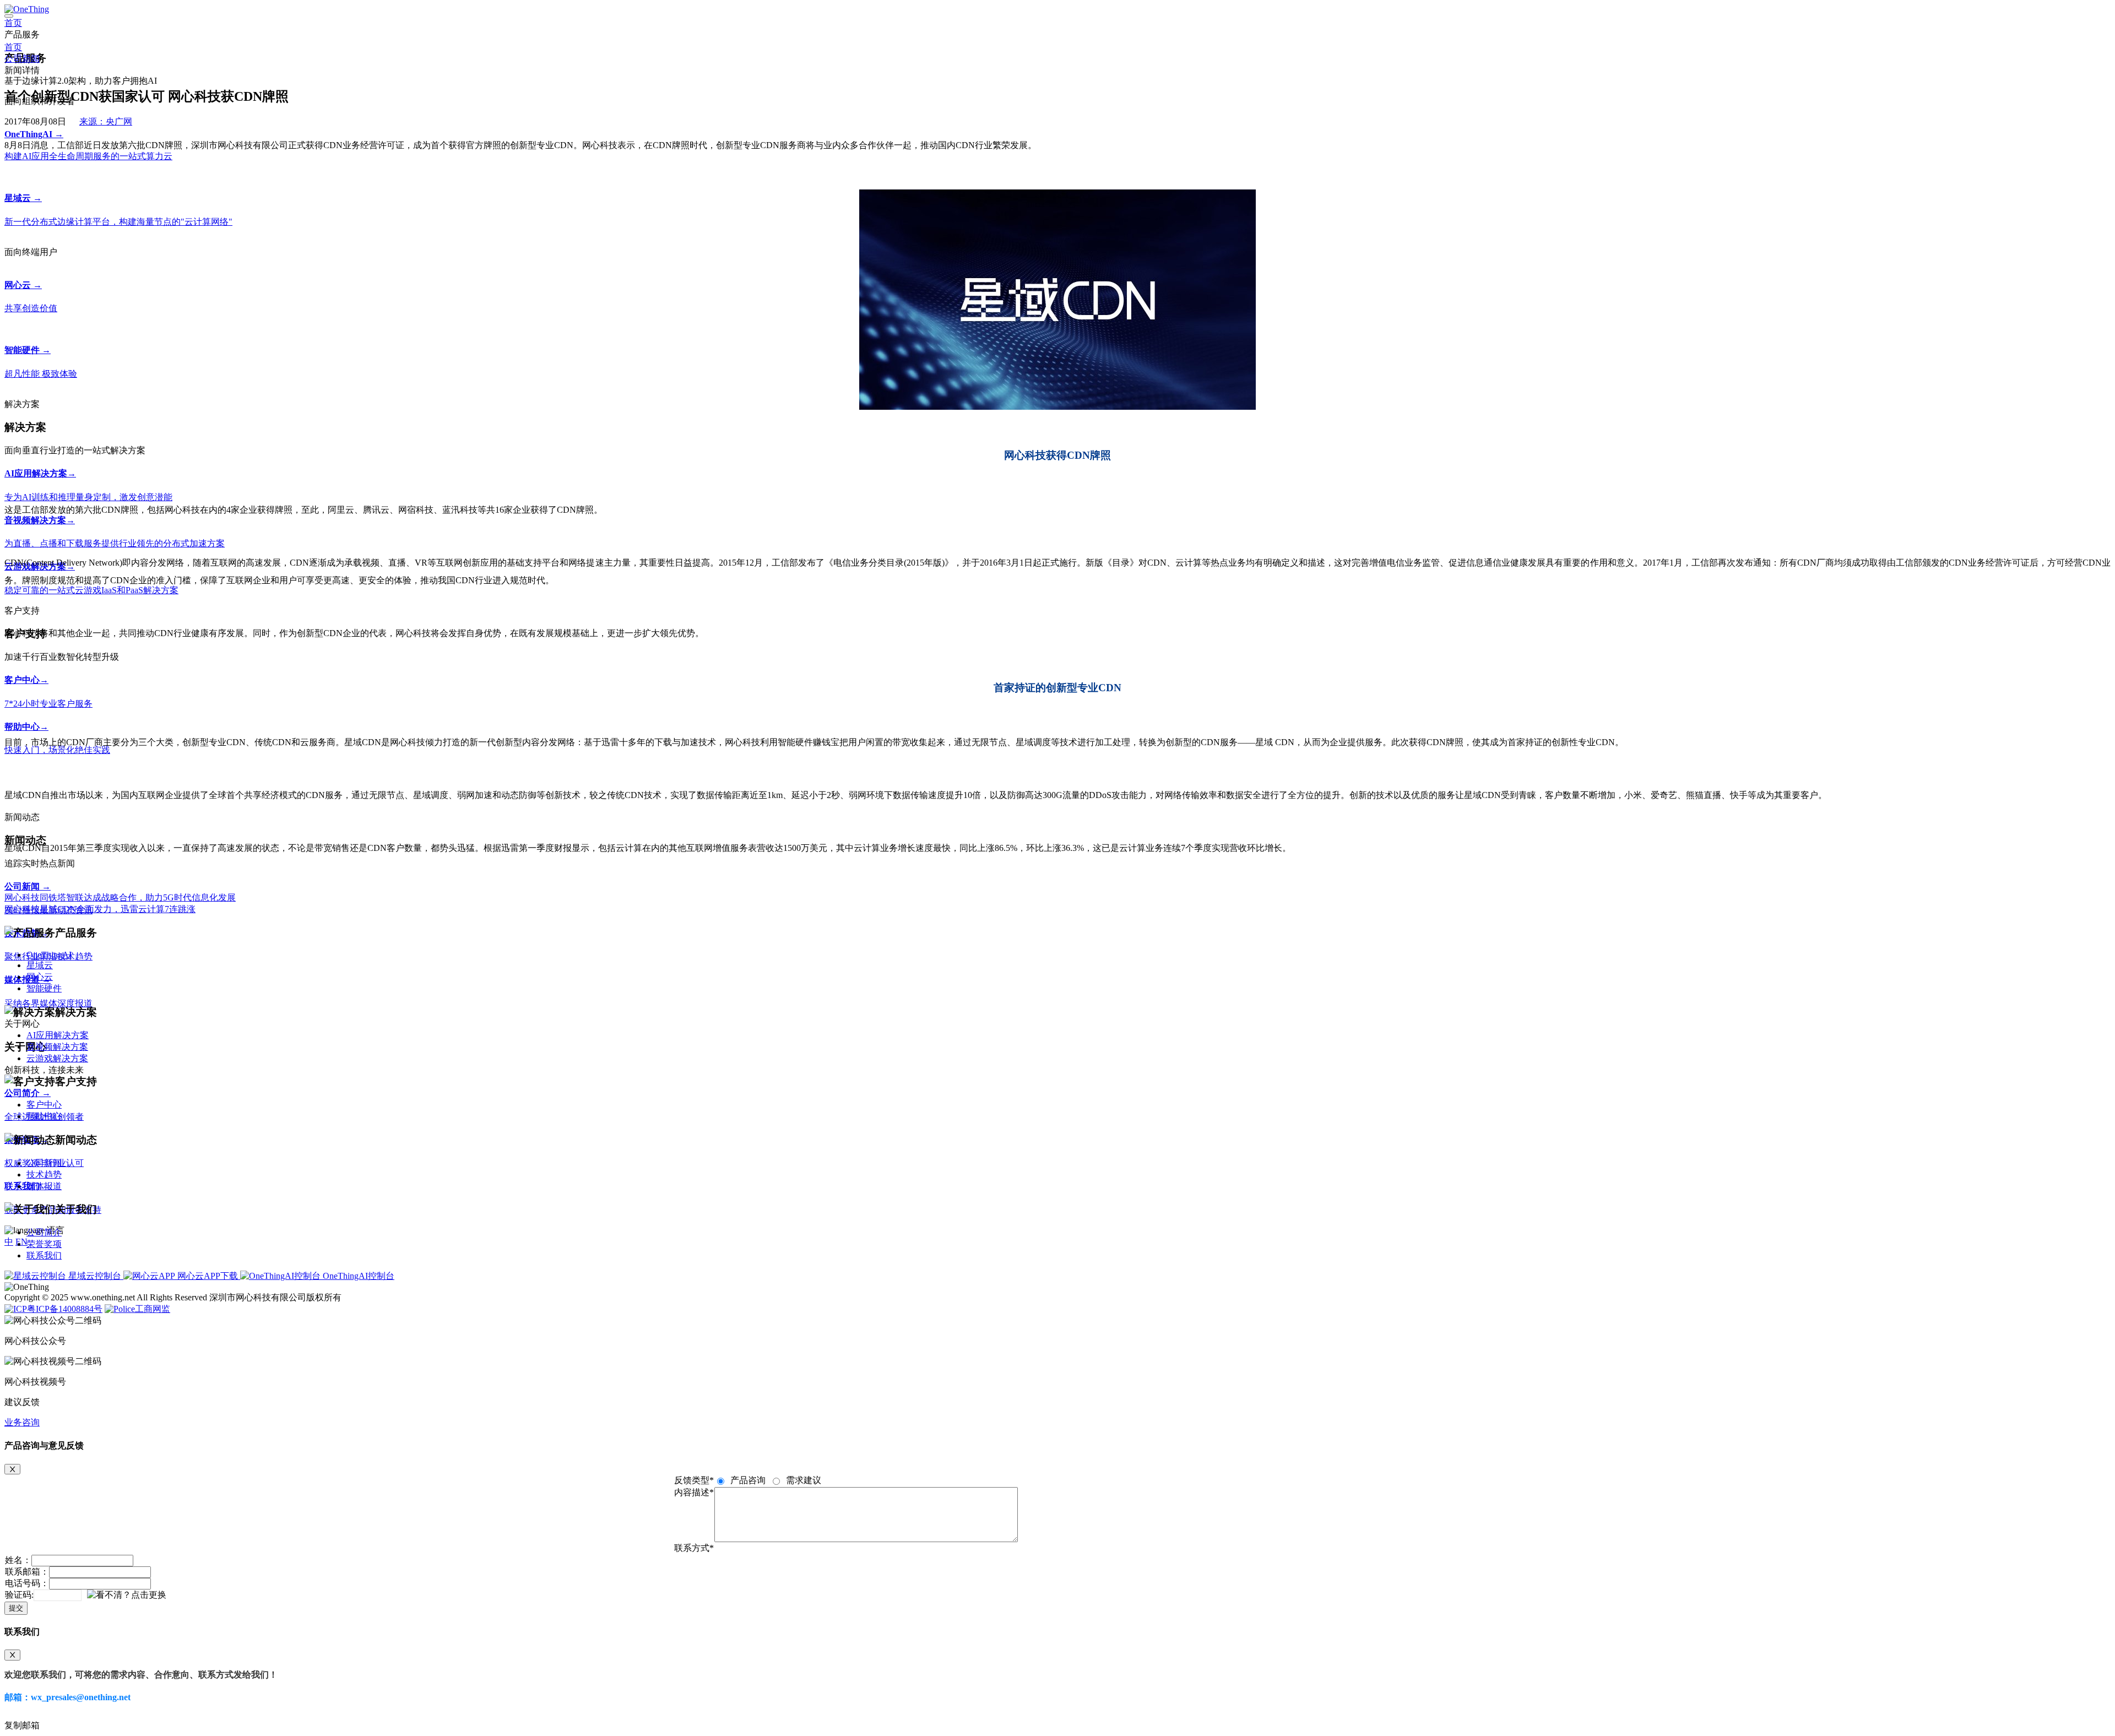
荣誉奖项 (44, 1244)
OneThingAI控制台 (357, 1276)
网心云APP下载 (208, 1276)
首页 (13, 23)
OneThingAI (49, 955)
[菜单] (9, 16)
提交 (16, 1608)
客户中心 (44, 1105)
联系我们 (44, 1255)
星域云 (40, 965)
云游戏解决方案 (57, 1058)
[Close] (12, 1469)
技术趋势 (44, 1174)
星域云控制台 (95, 1276)
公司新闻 (22, 59)
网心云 (40, 977)
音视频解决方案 (57, 1047)
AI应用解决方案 (58, 1035)
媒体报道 (44, 1186)
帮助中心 (44, 1116)
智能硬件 (44, 988)
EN (21, 1242)
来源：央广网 (106, 121)
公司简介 (44, 1232)
